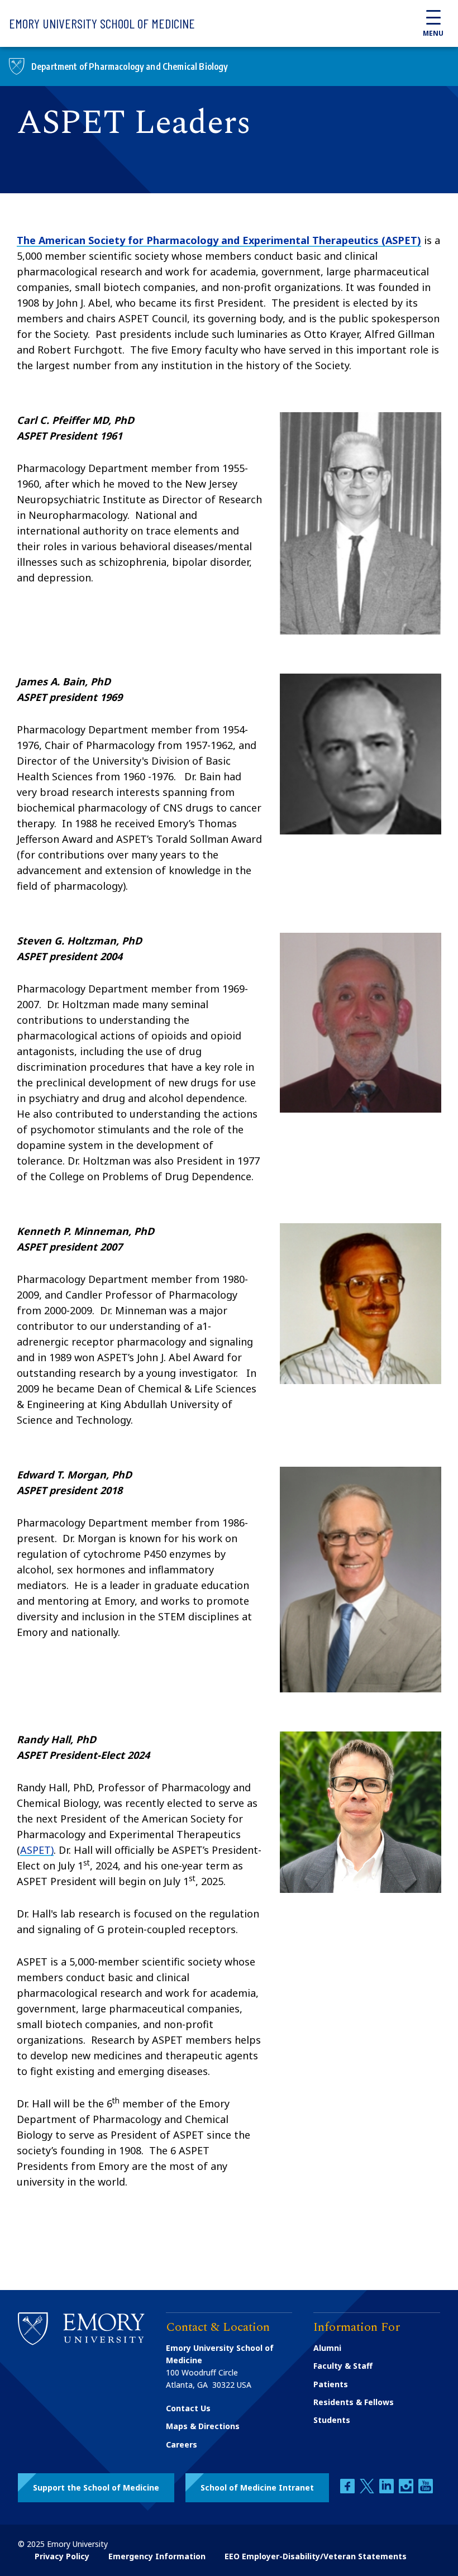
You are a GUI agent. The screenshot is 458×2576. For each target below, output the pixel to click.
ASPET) (37, 1850)
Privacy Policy (62, 2556)
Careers (182, 2444)
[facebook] (349, 2490)
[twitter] (368, 2490)
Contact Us (188, 2408)
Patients (331, 2384)
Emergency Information (157, 2556)
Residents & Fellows (354, 2402)
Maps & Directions (203, 2426)
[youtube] (426, 2490)
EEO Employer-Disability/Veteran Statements (316, 2556)
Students (332, 2420)
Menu (433, 33)
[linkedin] (388, 2490)
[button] (96, 2488)
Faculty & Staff (343, 2366)
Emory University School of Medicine (102, 23)
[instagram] (407, 2490)
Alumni (327, 2348)
